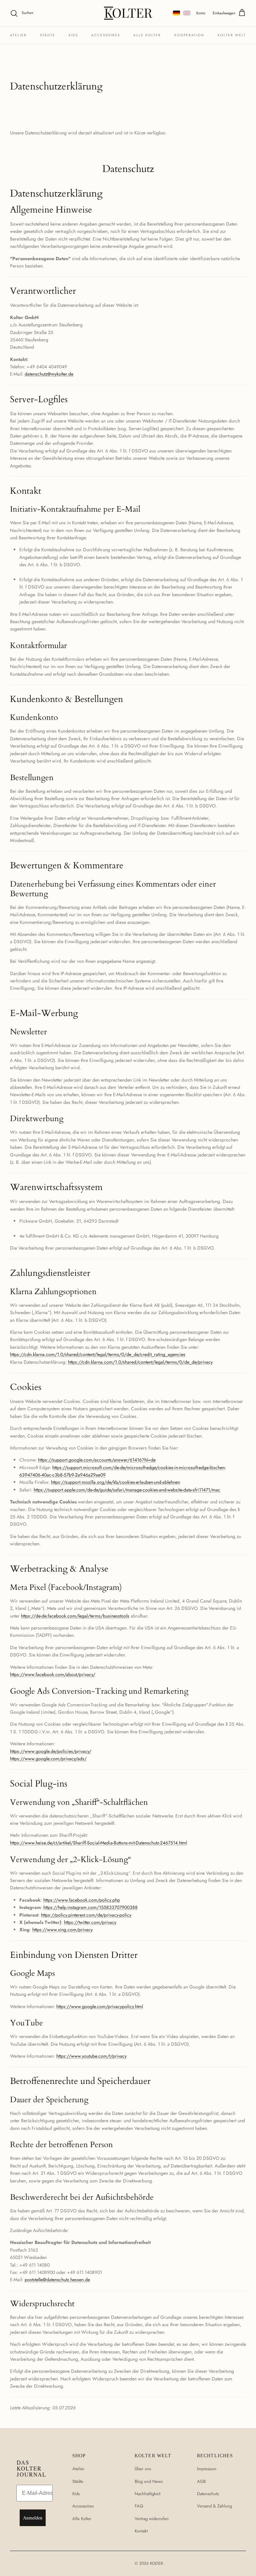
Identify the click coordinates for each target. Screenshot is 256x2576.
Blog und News (149, 2481)
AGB (201, 2481)
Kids (73, 35)
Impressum (207, 2469)
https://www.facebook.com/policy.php (82, 1900)
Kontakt (141, 2531)
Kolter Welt (232, 35)
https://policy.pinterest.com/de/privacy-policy (86, 1915)
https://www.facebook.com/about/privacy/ (53, 1674)
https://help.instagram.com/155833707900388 (90, 1907)
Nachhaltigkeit (147, 2494)
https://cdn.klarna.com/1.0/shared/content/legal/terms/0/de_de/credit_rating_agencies (98, 1354)
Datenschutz (208, 2494)
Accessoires (106, 35)
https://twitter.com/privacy (90, 1922)
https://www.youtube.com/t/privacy (91, 2056)
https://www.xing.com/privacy (62, 1930)
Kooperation (189, 35)
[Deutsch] (176, 13)
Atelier (18, 35)
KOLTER (156, 2563)
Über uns (143, 2469)
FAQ (139, 2506)
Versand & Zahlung (214, 2506)
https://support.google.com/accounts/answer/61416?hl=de (97, 1460)
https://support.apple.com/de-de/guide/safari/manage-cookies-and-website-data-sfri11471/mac (127, 1490)
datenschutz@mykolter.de (49, 374)
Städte (48, 35)
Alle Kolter (147, 35)
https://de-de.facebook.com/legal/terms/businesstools (75, 1616)
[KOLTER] (128, 13)
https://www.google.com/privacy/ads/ (48, 1759)
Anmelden (33, 2518)
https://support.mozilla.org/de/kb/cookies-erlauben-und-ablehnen (115, 1482)
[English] (187, 13)
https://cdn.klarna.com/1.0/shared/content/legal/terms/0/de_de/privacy (140, 1362)
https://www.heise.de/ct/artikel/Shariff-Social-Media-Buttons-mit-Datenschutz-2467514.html (98, 1843)
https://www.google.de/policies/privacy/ (51, 1751)
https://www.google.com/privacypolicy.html (100, 2006)
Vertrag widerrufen (152, 2519)
